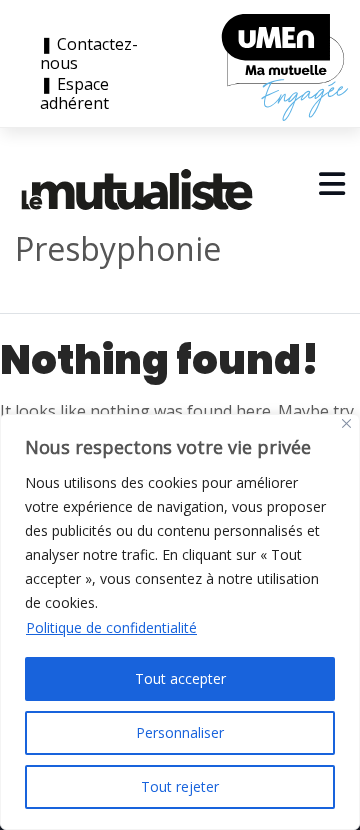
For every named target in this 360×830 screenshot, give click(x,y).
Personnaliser (180, 732)
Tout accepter (180, 678)
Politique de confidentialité (111, 627)
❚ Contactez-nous (89, 54)
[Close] (346, 423)
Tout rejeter (180, 786)
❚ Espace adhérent (74, 94)
